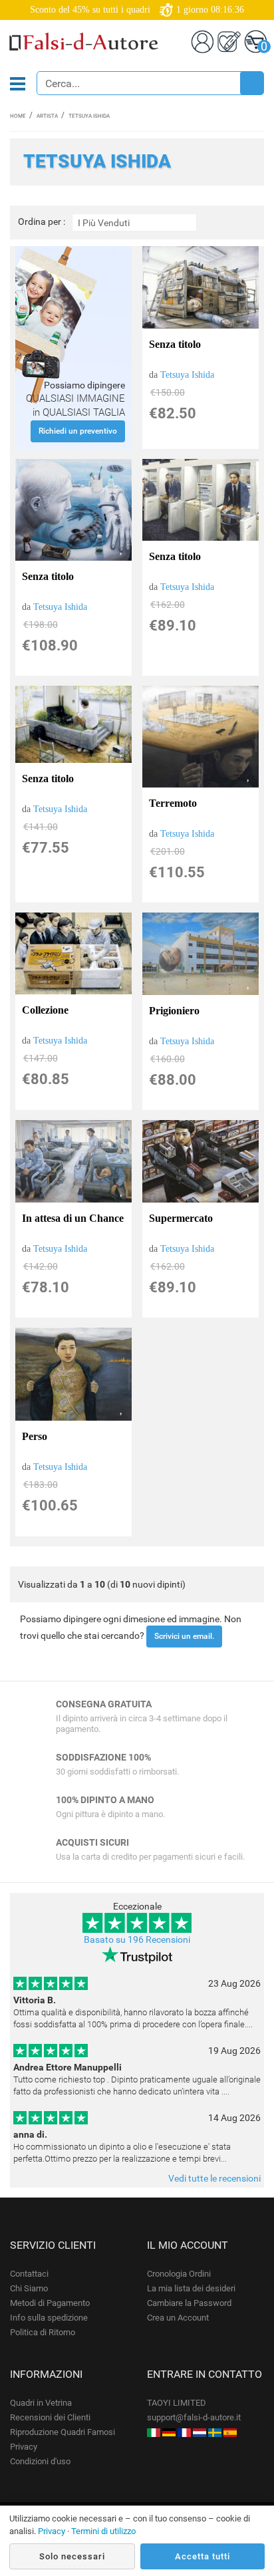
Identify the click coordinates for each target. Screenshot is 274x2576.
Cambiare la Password (189, 2303)
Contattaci (29, 2274)
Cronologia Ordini (179, 2274)
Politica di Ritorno (43, 2332)
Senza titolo (175, 344)
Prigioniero (174, 1011)
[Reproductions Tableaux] (184, 2432)
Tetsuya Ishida (187, 375)
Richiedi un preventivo (78, 431)
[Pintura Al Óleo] (230, 2432)
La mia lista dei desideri (191, 2288)
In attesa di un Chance (73, 1218)
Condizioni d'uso (40, 2461)
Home (18, 116)
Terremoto (173, 803)
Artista (47, 116)
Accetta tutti (203, 2556)
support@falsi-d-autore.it (194, 2417)
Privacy (24, 2447)
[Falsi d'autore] (154, 2432)
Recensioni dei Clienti (50, 2417)
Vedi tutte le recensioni (214, 2178)
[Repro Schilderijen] (200, 2432)
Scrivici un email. (184, 1636)
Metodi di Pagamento (50, 2303)
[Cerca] (251, 83)
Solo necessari (72, 2556)
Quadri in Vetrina (41, 2403)
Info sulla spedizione (49, 2318)
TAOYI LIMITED (177, 2403)
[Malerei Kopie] (169, 2432)
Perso (35, 1436)
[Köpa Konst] (215, 2432)
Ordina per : (42, 222)
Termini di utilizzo (103, 2531)
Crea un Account (178, 2318)
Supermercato (181, 1218)
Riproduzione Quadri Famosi (63, 2432)
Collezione (45, 1010)
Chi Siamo (29, 2288)
